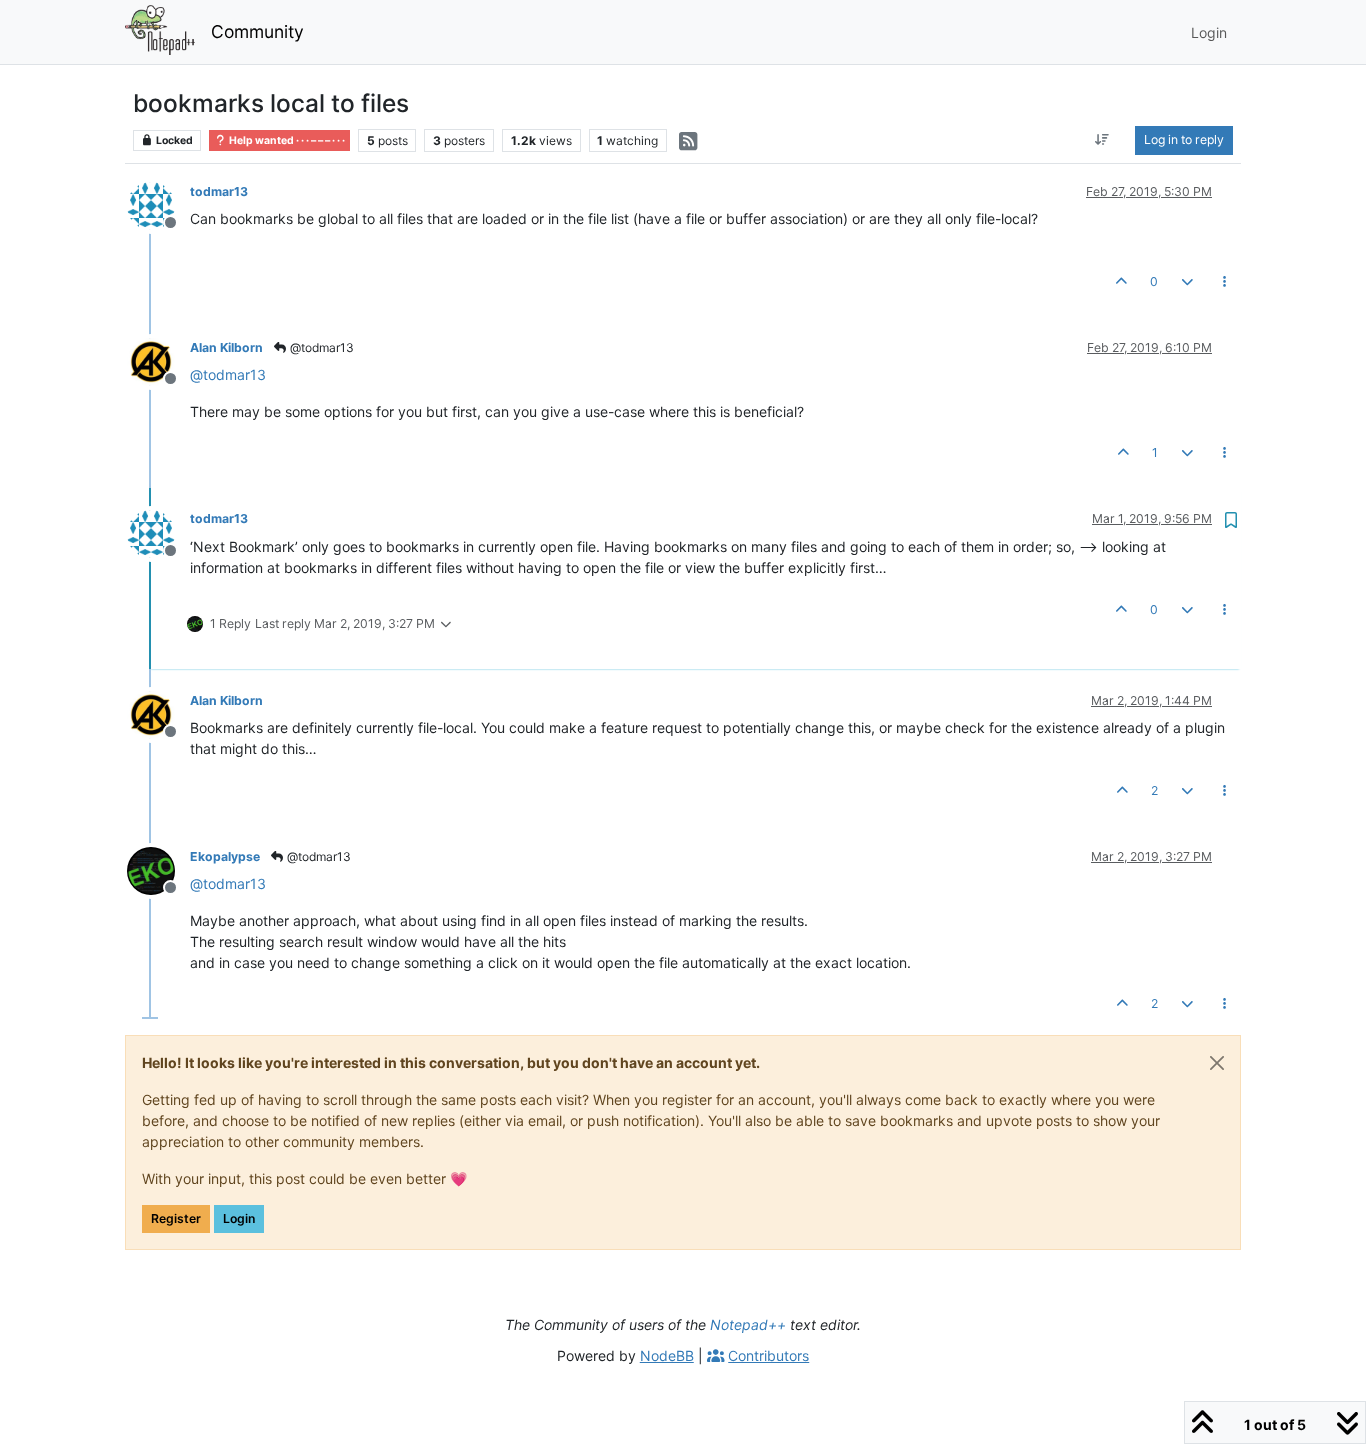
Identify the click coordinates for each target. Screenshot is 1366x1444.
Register (176, 1218)
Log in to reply (1184, 139)
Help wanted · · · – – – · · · (286, 140)
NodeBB (667, 1355)
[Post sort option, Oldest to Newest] (1102, 140)
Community (257, 31)
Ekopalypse (225, 856)
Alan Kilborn (226, 347)
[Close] (1217, 1063)
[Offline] (158, 204)
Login (239, 1218)
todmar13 (219, 191)
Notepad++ (748, 1324)
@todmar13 (320, 347)
